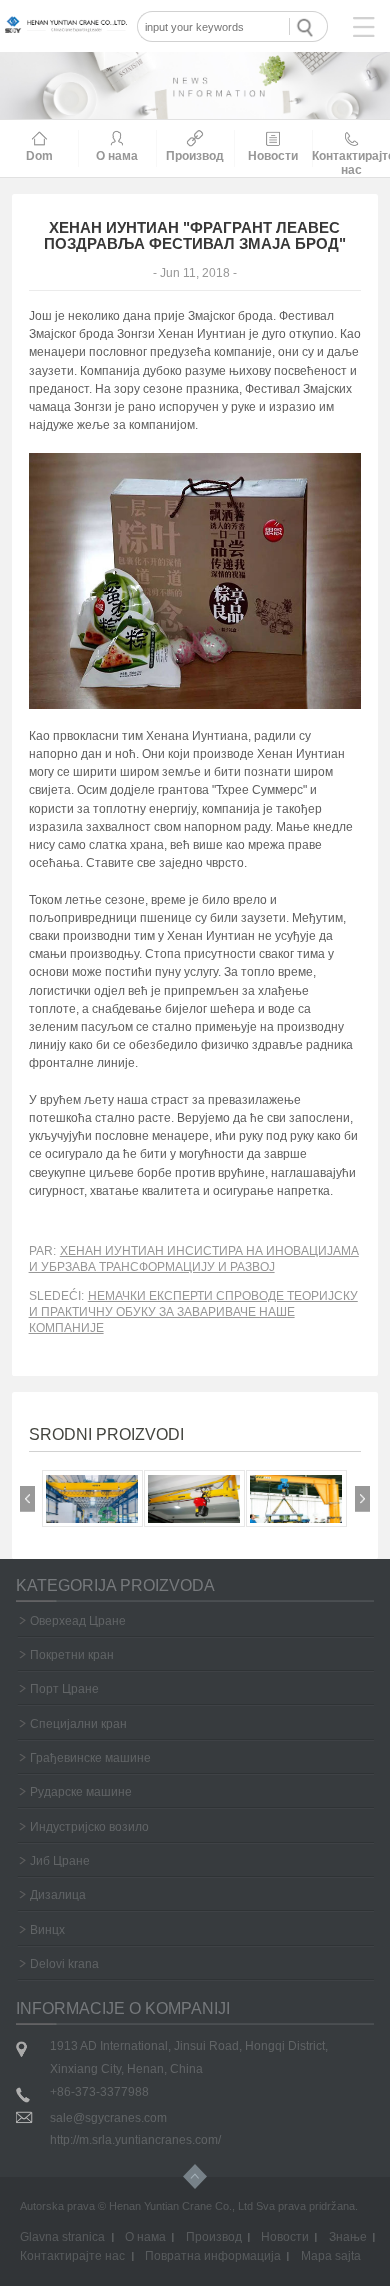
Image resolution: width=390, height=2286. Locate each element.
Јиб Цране (60, 1861)
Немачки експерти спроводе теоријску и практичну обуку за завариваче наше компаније (193, 1311)
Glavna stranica (62, 2237)
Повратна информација (213, 2256)
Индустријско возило (89, 1827)
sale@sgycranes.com (108, 2118)
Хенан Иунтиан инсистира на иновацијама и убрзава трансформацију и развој (194, 1259)
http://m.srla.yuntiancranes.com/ (135, 2140)
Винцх (47, 1930)
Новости (285, 2237)
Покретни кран (72, 1655)
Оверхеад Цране (78, 1621)
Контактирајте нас (72, 2256)
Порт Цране (64, 1689)
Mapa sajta (331, 2256)
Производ (214, 2237)
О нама (145, 2237)
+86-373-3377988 (99, 2092)
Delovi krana (64, 1964)
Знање (348, 2237)
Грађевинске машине (90, 1758)
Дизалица (58, 1895)
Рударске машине (81, 1792)
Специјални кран (78, 1724)
